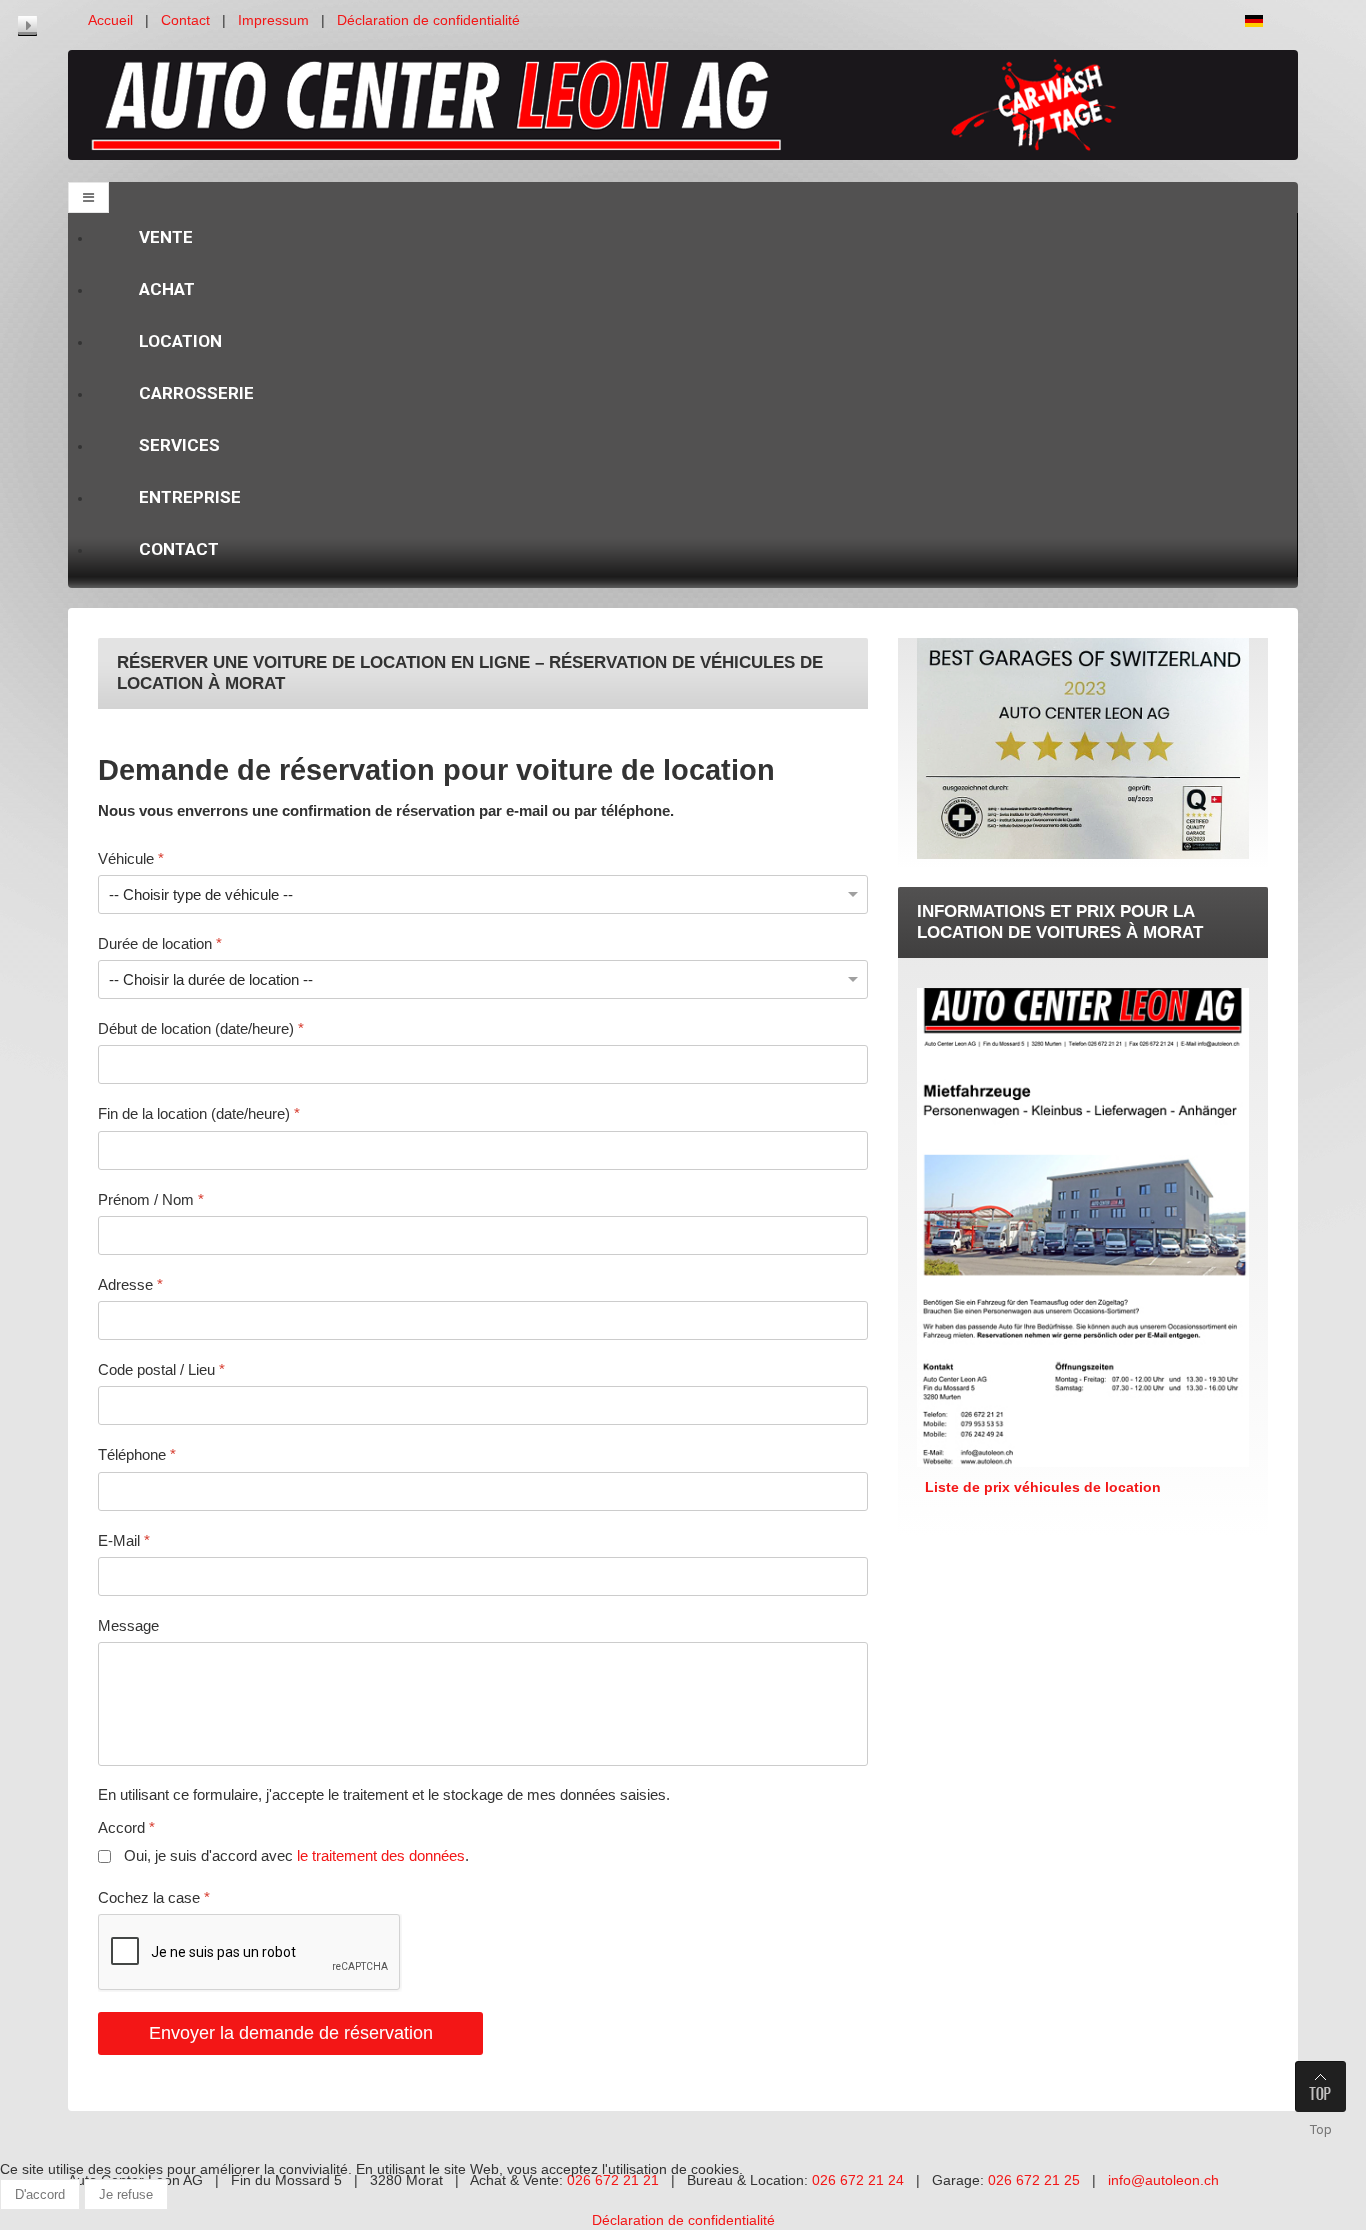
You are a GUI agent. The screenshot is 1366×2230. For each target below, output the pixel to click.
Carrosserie (196, 393)
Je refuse (126, 2194)
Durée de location (160, 942)
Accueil (110, 20)
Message (128, 1624)
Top (1321, 2129)
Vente (166, 237)
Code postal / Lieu (161, 1369)
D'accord (40, 2194)
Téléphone (137, 1454)
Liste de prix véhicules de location (1039, 1487)
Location (180, 341)
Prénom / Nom (151, 1198)
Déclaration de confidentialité (428, 20)
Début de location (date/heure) (201, 1028)
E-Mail (124, 1539)
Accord (126, 1827)
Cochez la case (154, 1896)
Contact (185, 20)
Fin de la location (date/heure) (199, 1113)
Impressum (273, 20)
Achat (167, 289)
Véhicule (131, 857)
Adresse (130, 1283)
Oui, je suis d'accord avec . (292, 1855)
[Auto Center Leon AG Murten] (683, 104)
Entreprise (190, 497)
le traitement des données (381, 1855)
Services (179, 445)
